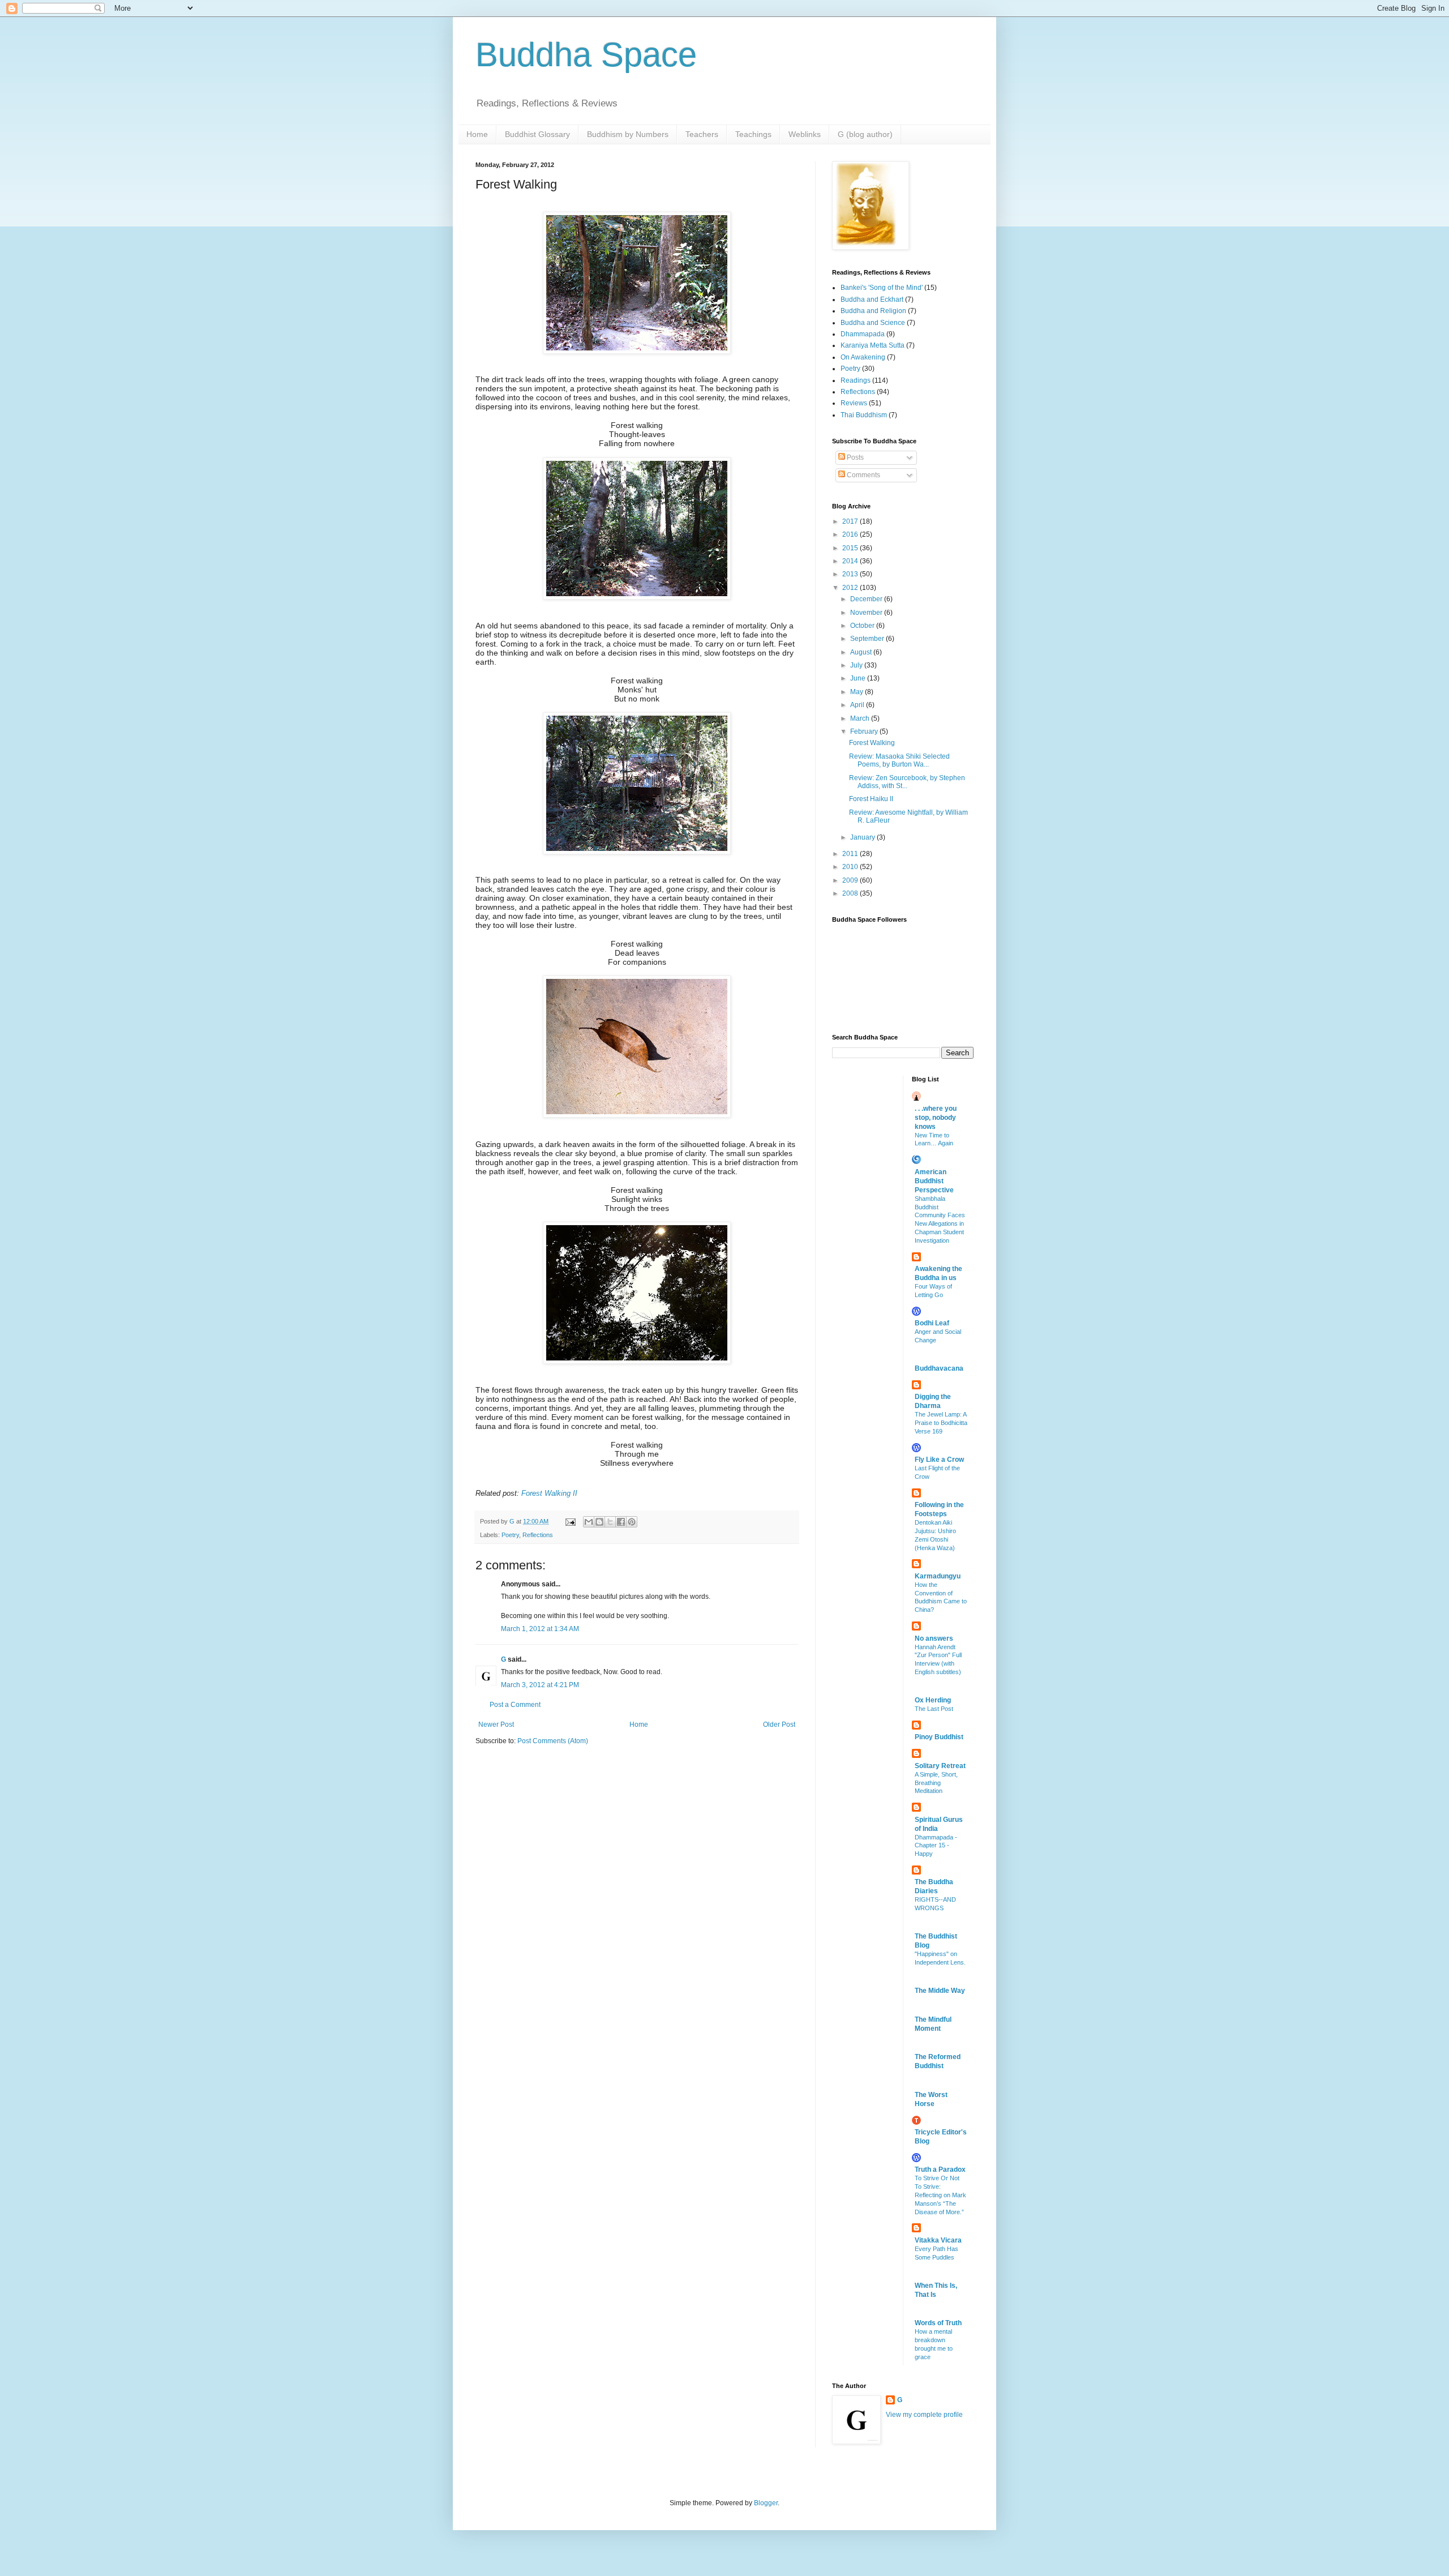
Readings (856, 380)
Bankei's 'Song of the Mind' (882, 288)
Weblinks (805, 134)
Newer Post (496, 1725)
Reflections (538, 1535)
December (867, 599)
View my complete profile (924, 2415)
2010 (851, 867)
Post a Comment (515, 1705)
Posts (854, 457)
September (868, 639)
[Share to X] (610, 1522)
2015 (851, 548)
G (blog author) (865, 134)
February (865, 731)
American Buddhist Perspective (934, 1181)
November (867, 613)
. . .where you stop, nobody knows (936, 1118)
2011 (851, 854)
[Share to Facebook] (621, 1522)
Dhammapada (863, 334)
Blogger (766, 2503)
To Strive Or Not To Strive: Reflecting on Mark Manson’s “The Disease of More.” (940, 2195)
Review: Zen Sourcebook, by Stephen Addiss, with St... (907, 782)
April (858, 705)
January (863, 837)
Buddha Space (586, 55)
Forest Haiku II (871, 799)
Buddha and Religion (873, 311)
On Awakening (863, 357)
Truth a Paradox (940, 2170)
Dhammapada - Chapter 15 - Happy (936, 1846)
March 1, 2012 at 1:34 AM (540, 1629)
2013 (851, 574)
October (863, 626)
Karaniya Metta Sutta (873, 345)
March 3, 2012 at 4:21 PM (540, 1685)
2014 (851, 561)
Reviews (854, 403)
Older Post (779, 1725)
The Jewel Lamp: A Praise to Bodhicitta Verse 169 (941, 1423)
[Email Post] (570, 1521)
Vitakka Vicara (938, 2240)
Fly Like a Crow (939, 1460)
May (858, 692)
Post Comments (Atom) (553, 1741)
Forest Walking (872, 743)
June (859, 678)
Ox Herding (933, 1700)
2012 (851, 588)
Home (477, 134)
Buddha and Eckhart (872, 299)
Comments (863, 475)
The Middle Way (940, 1991)
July (857, 665)
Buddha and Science (873, 323)
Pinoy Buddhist (939, 1737)
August (862, 652)
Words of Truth (938, 2323)
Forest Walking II (549, 1493)
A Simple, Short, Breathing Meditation (936, 1783)
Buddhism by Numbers (628, 134)
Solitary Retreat (940, 1766)
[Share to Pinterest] (632, 1522)
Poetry (510, 1535)
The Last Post (934, 1709)
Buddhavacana (939, 1368)
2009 (851, 880)
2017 (851, 521)
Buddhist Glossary (537, 134)
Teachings (753, 134)
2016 (851, 534)
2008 (851, 893)
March (861, 718)
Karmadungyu (938, 1576)
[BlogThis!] (599, 1522)
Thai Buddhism (864, 415)
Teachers (702, 134)
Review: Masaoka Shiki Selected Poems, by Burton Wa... (899, 760)
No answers (934, 1638)
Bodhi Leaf (932, 1323)
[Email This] (589, 1522)
